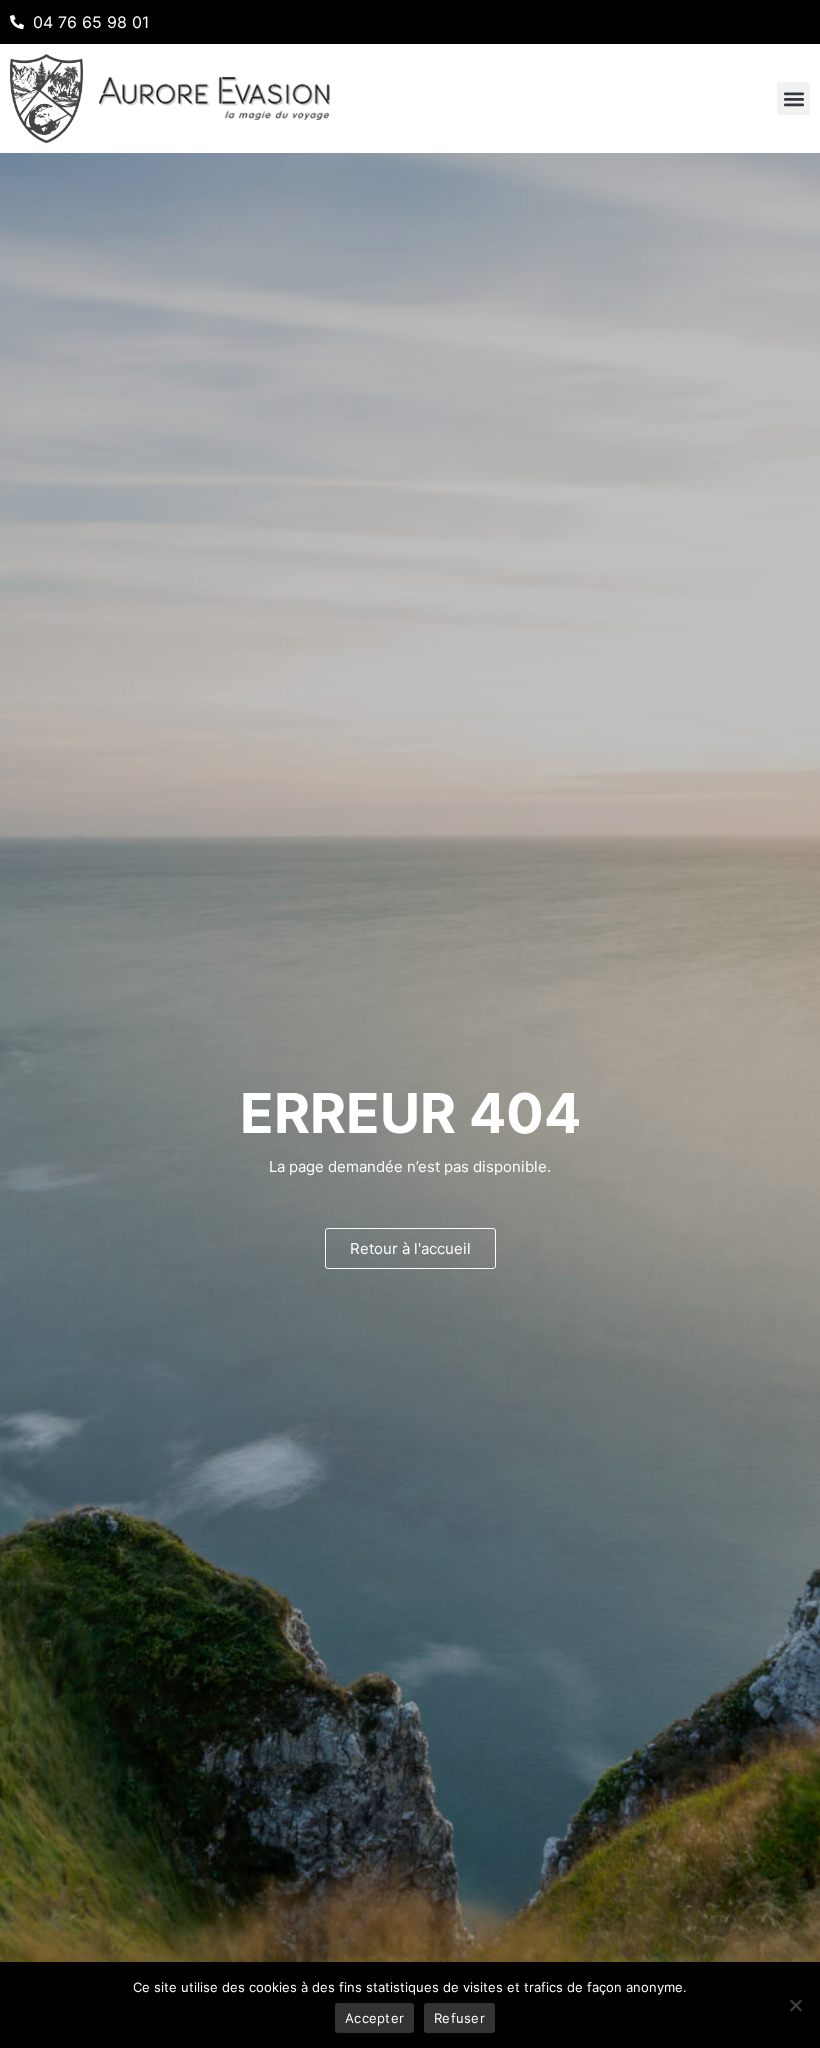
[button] (793, 98)
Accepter (374, 2018)
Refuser (459, 2018)
